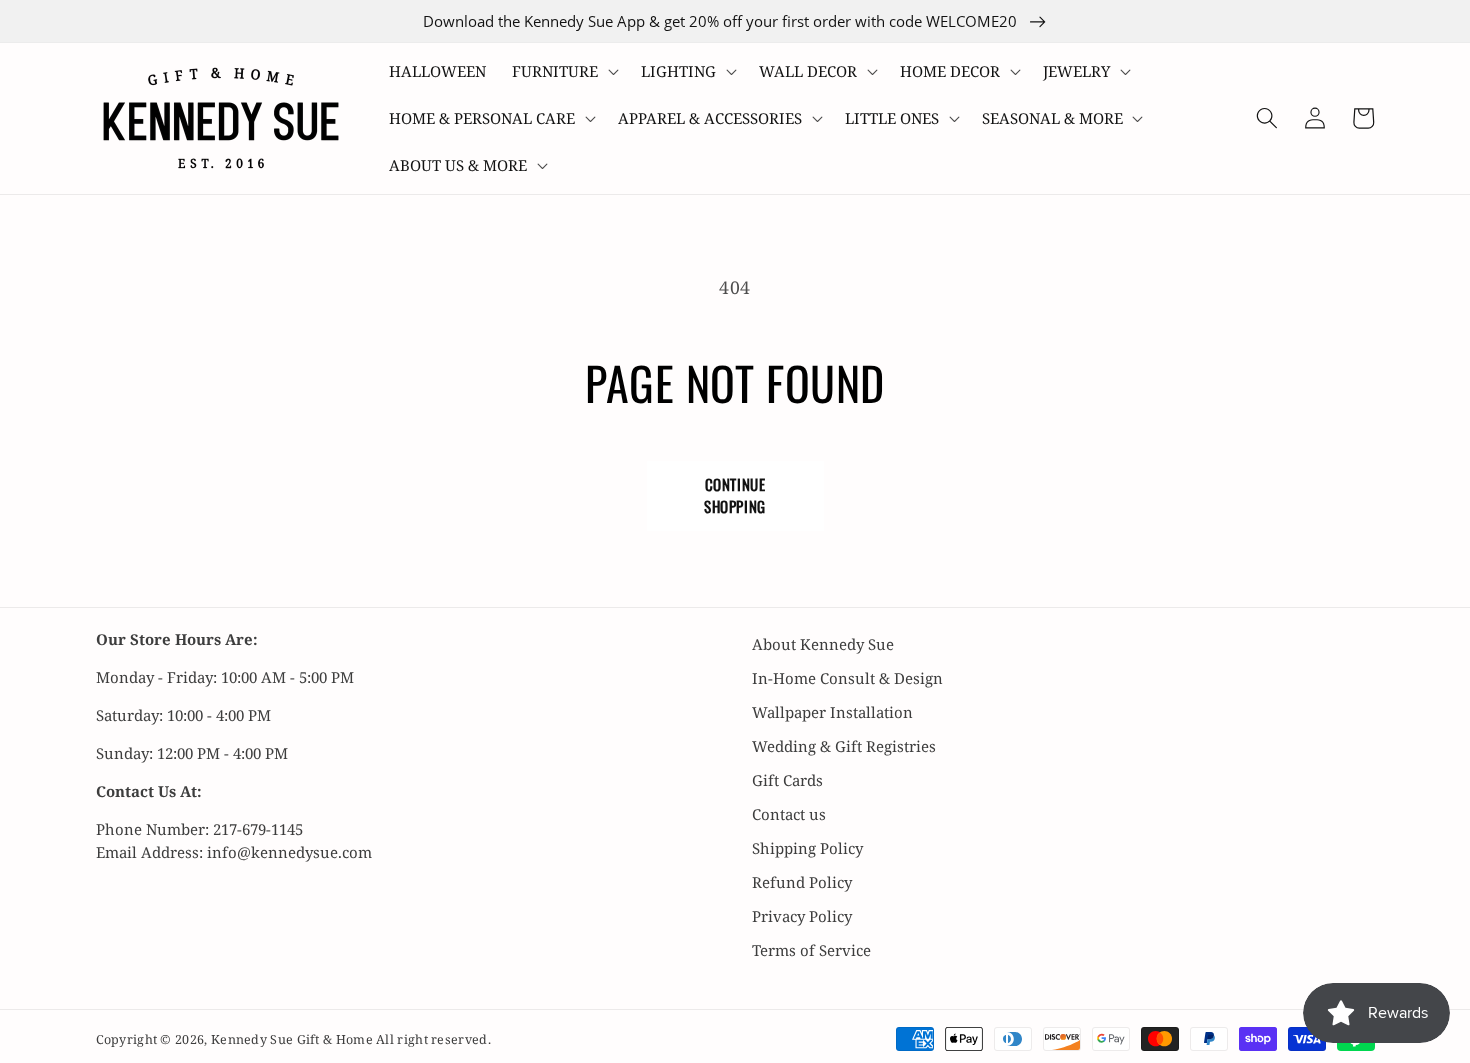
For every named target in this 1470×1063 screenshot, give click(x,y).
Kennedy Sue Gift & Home (293, 1039)
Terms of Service (811, 950)
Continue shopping (735, 495)
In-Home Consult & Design (847, 678)
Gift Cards (787, 780)
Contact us (789, 814)
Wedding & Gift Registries (844, 746)
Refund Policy (802, 882)
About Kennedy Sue (823, 644)
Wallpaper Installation (832, 712)
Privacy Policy (802, 916)
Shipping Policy (807, 848)
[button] (563, 71)
